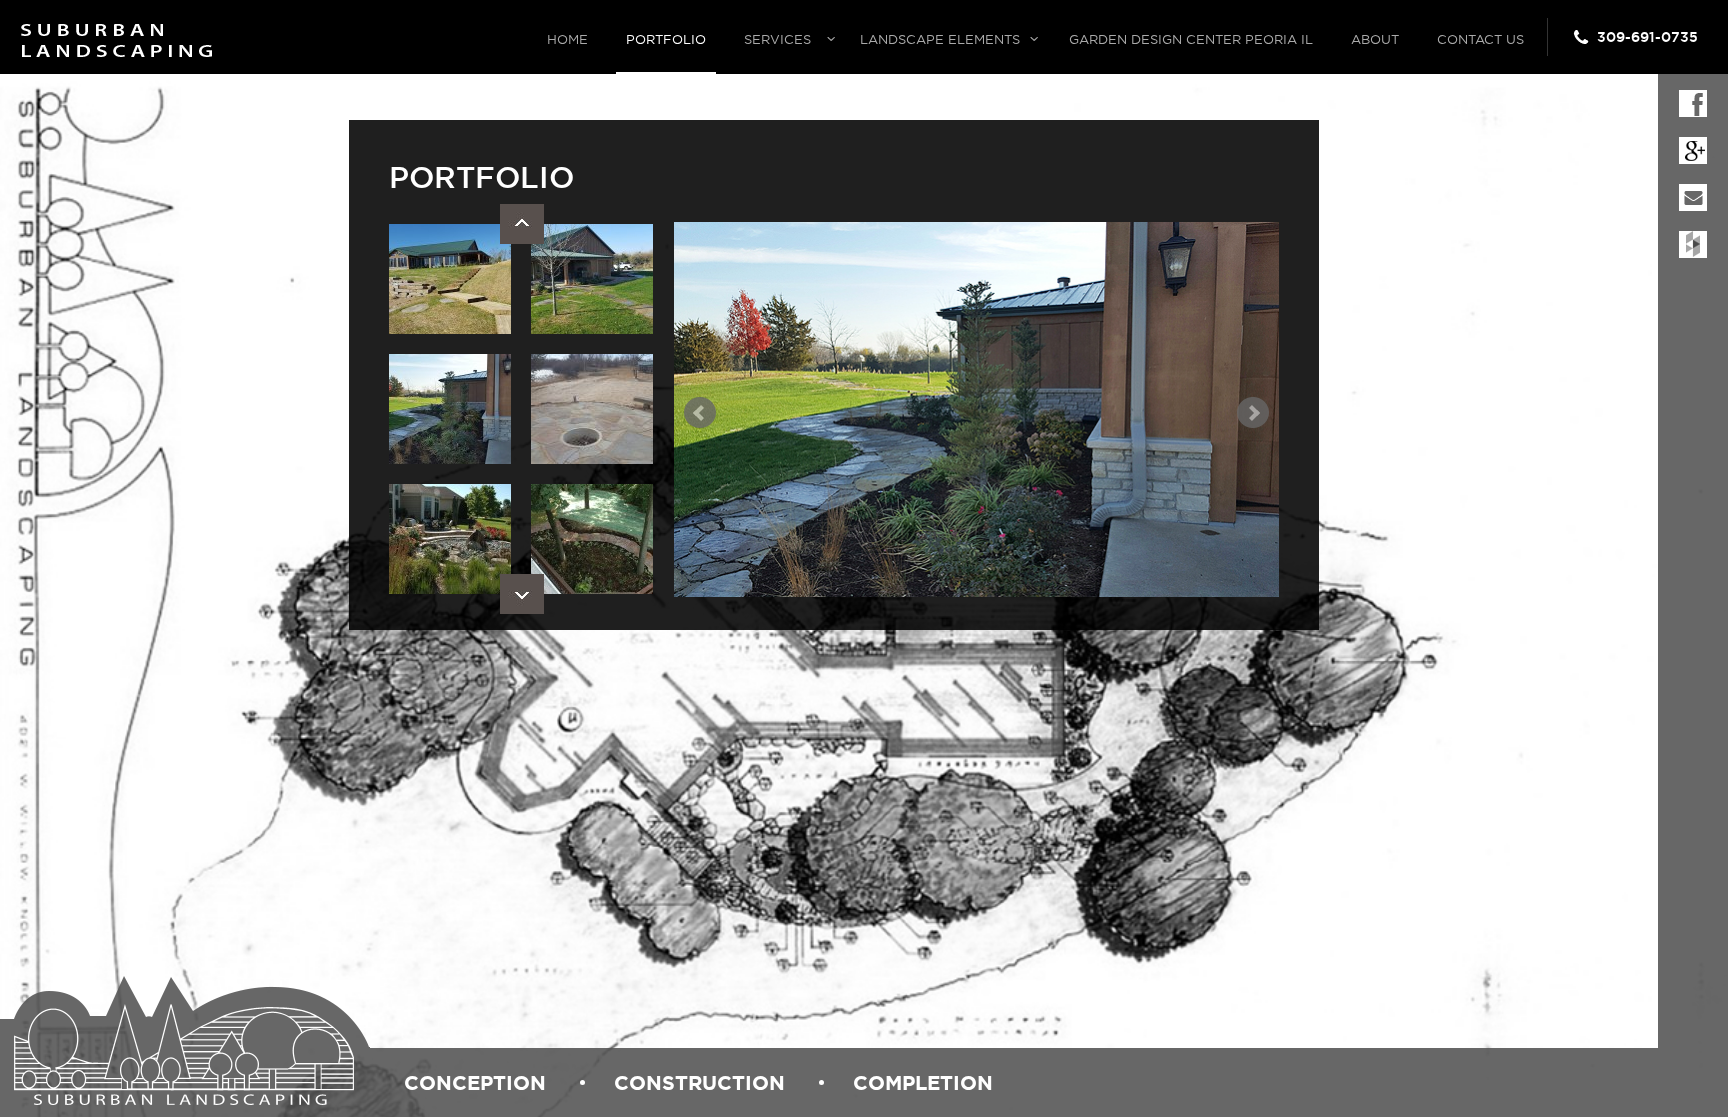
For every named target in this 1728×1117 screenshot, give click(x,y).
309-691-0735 (1647, 37)
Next (522, 594)
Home (567, 39)
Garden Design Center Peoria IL (1191, 39)
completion (923, 1082)
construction (699, 1082)
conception (475, 1082)
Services (777, 39)
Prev (522, 224)
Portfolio (666, 39)
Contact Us (1480, 39)
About (1375, 39)
